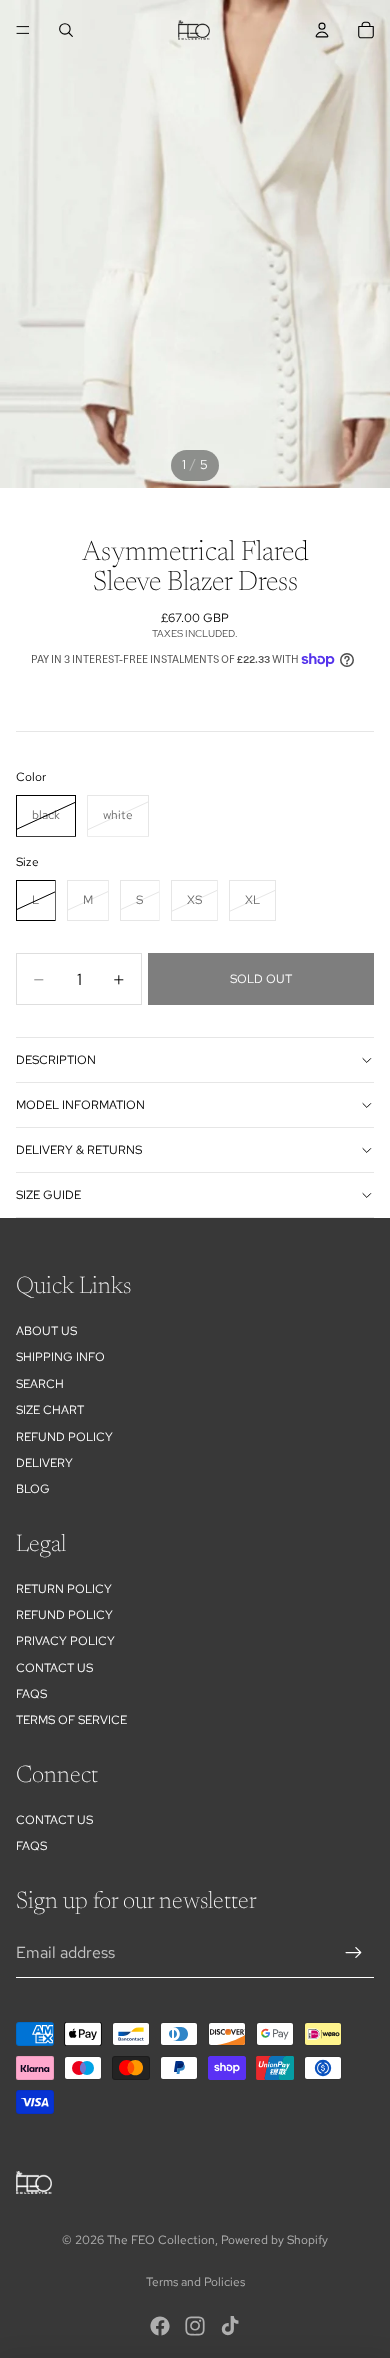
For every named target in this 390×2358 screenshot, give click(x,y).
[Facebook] (160, 2326)
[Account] (322, 30)
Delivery (44, 1463)
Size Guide (48, 1195)
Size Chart (50, 1410)
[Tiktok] (230, 2326)
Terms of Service (71, 1720)
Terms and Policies (195, 2282)
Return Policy (64, 1589)
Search (40, 1384)
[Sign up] (354, 1953)
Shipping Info (60, 1357)
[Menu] (23, 30)
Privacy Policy (65, 1641)
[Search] (66, 30)
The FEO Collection (161, 2240)
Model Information (80, 1105)
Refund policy (64, 1437)
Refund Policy (64, 1615)
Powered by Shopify (274, 2240)
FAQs (31, 1694)
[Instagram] (195, 2326)
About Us (46, 1331)
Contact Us (54, 1668)
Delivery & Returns (79, 1150)
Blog (33, 1489)
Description (56, 1060)
